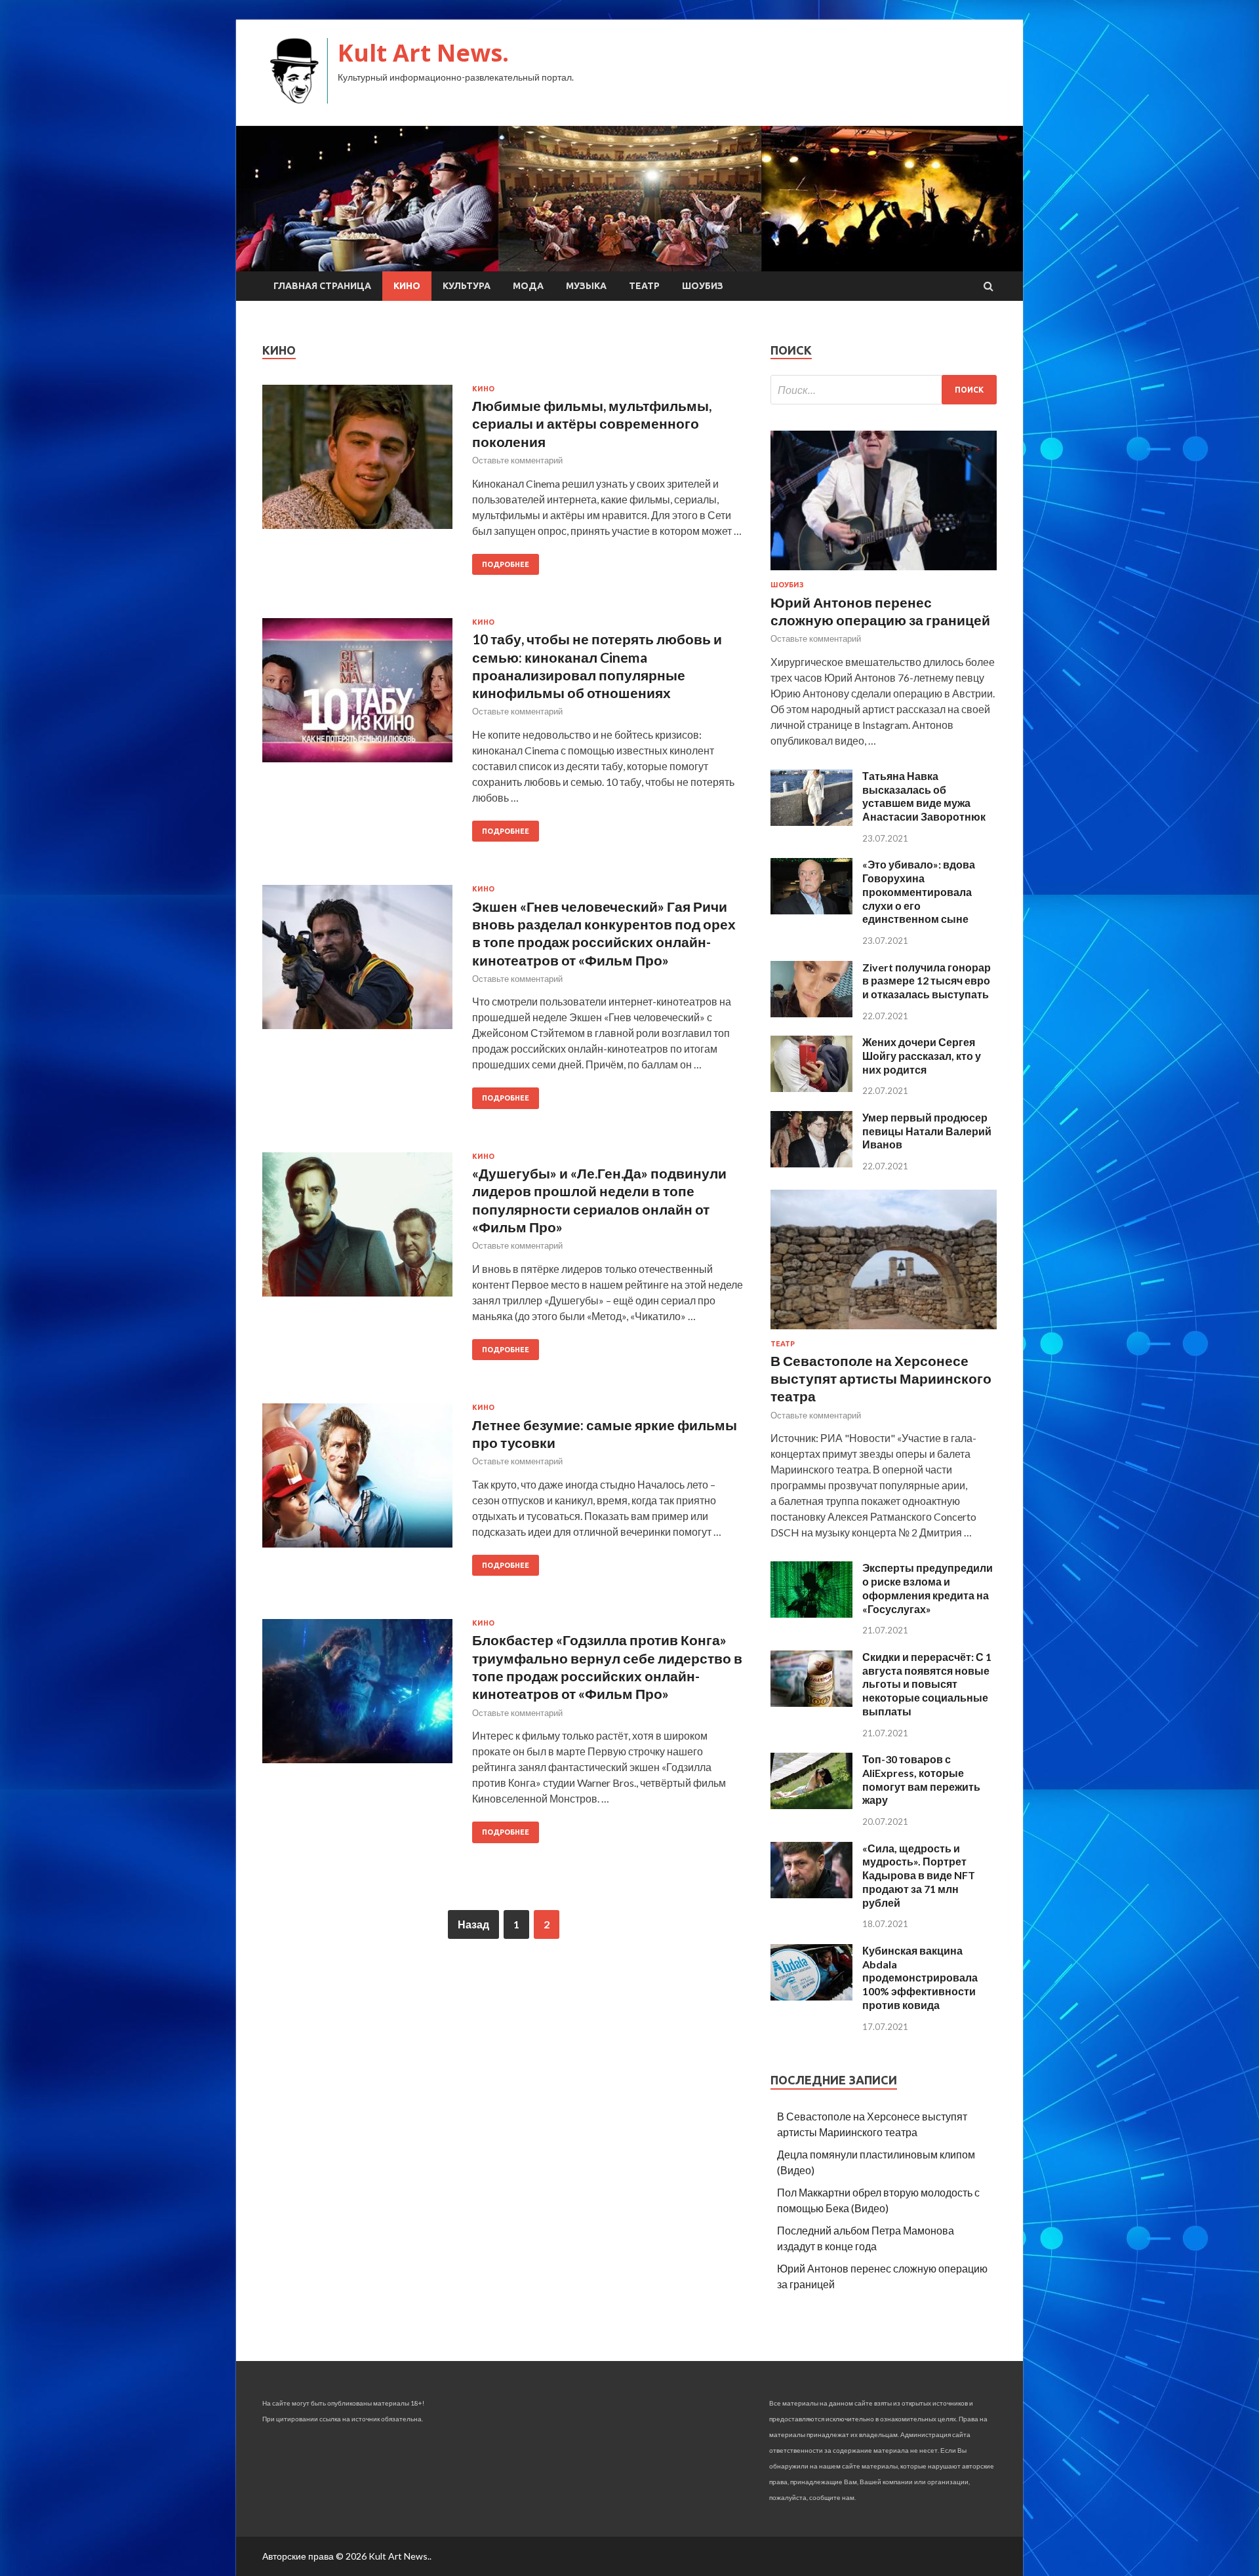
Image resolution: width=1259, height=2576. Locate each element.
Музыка (586, 286)
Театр (644, 286)
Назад (473, 1924)
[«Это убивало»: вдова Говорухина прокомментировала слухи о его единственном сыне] (811, 910)
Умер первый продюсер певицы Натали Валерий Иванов (927, 1131)
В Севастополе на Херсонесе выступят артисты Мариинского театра (881, 1378)
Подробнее (506, 564)
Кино (407, 286)
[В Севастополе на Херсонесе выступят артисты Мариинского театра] (884, 1332)
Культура (467, 286)
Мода (528, 286)
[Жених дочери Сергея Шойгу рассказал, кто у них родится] (811, 1088)
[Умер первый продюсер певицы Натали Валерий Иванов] (811, 1163)
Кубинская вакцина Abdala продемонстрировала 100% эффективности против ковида (920, 1978)
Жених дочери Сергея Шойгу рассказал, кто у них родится (922, 1056)
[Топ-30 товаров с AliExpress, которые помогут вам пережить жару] (811, 1805)
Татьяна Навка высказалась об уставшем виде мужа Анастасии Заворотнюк (924, 796)
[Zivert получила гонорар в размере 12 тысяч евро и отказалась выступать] (811, 1013)
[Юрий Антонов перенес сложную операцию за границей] (884, 573)
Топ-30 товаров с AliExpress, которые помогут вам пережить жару (921, 1779)
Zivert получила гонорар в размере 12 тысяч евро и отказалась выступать (927, 981)
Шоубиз (703, 286)
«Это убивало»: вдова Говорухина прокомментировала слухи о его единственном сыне (919, 891)
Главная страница (322, 286)
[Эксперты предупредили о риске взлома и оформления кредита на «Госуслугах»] (811, 1613)
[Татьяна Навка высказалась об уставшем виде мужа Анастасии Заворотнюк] (811, 822)
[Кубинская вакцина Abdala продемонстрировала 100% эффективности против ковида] (811, 1996)
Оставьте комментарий (517, 460)
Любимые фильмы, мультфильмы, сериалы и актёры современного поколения (592, 423)
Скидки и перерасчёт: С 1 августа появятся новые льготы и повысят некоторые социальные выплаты (927, 1684)
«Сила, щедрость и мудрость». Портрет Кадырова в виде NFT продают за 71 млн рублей (919, 1875)
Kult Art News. (423, 53)
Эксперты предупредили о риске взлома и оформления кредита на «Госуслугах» (928, 1588)
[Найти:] (884, 390)
